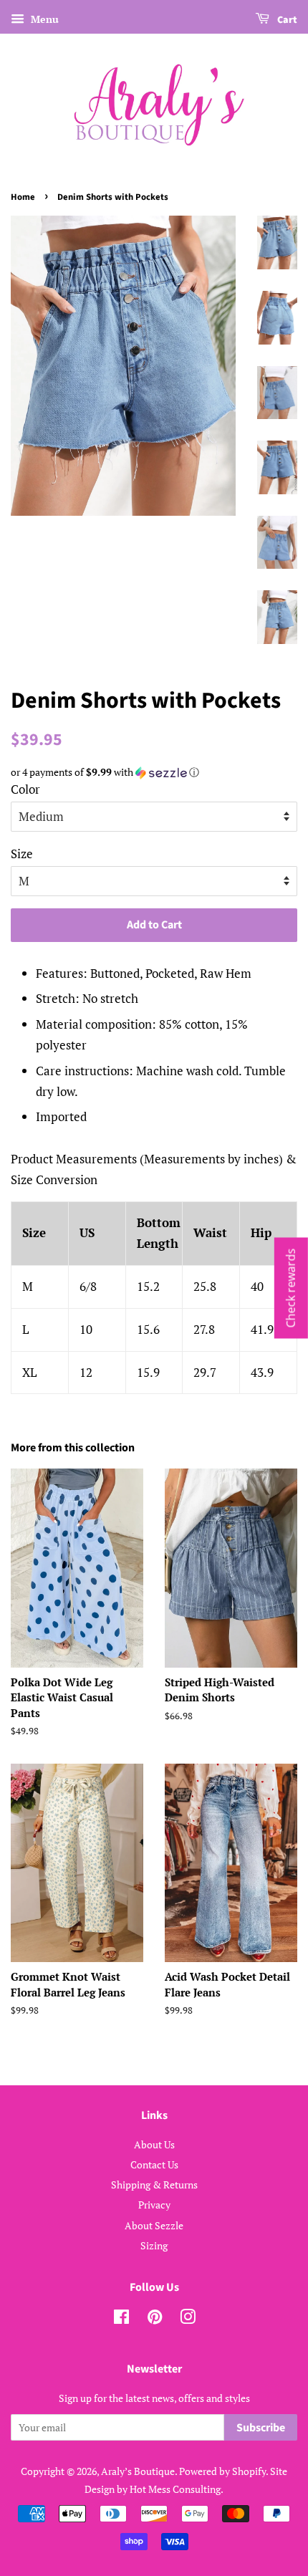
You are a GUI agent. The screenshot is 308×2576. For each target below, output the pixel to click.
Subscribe (261, 2428)
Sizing (154, 2245)
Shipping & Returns (154, 2185)
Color (25, 789)
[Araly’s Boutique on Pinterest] (155, 2319)
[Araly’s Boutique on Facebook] (121, 2319)
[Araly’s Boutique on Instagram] (188, 2319)
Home (23, 197)
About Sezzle (154, 2225)
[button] (154, 772)
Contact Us (154, 2164)
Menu (43, 19)
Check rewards (291, 1288)
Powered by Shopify (222, 2471)
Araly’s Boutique (138, 2471)
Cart (286, 20)
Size (22, 854)
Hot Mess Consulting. (177, 2489)
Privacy (154, 2205)
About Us (154, 2144)
